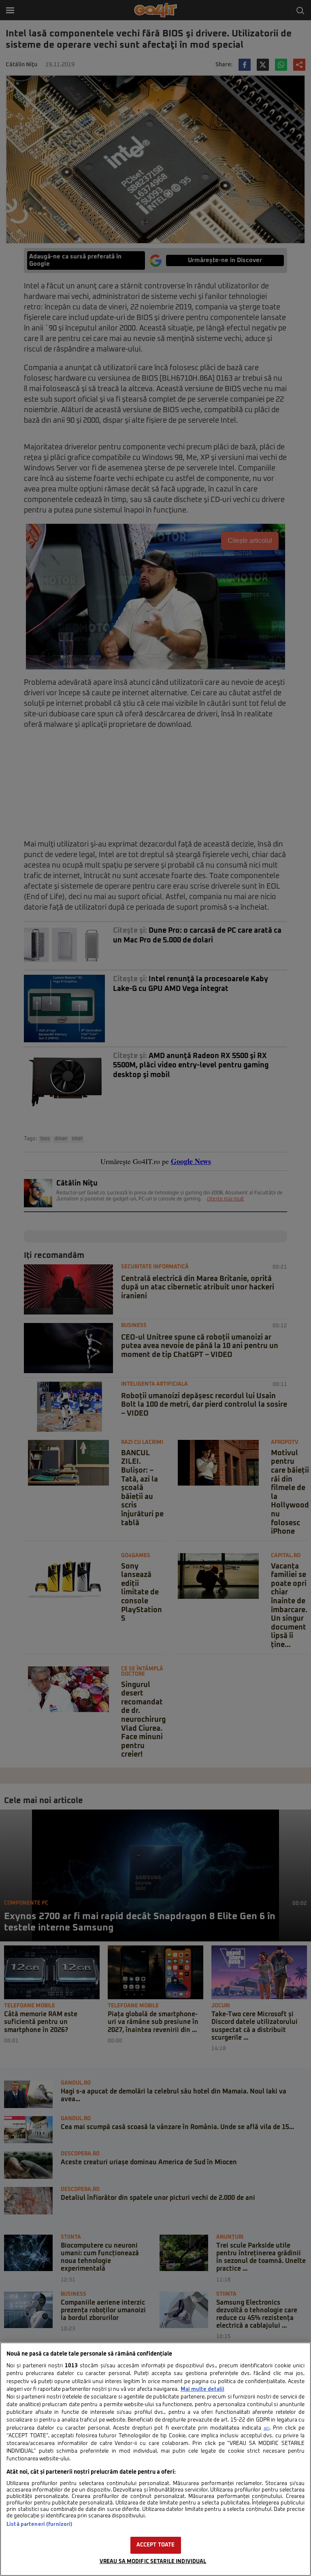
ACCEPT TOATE (156, 2545)
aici (266, 2428)
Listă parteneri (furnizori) (39, 2524)
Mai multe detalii (202, 2389)
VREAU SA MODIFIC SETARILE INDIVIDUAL (153, 2562)
